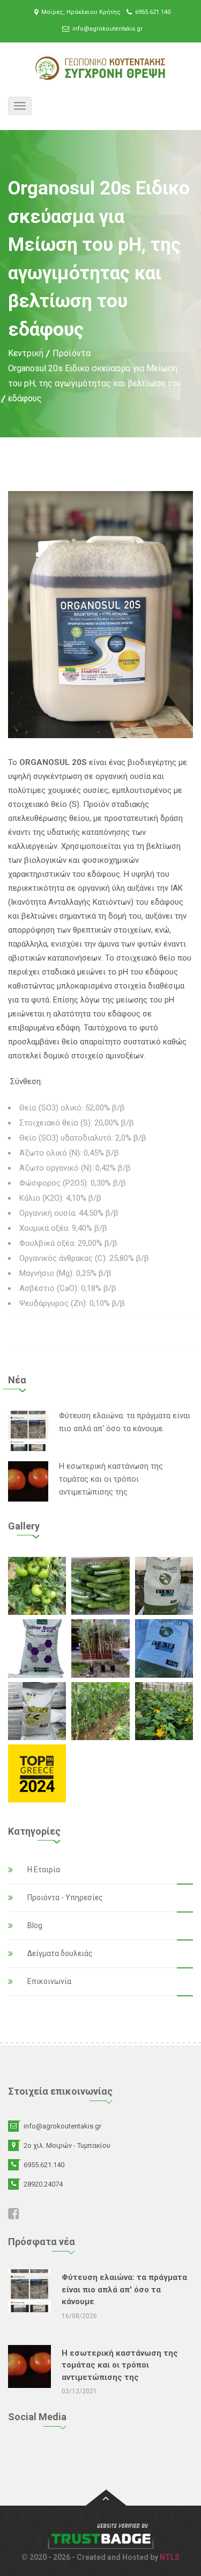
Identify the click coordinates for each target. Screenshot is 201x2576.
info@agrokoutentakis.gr (107, 29)
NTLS (170, 2557)
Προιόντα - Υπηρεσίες (65, 1897)
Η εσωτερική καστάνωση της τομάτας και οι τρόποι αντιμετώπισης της (111, 1479)
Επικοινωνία (49, 1981)
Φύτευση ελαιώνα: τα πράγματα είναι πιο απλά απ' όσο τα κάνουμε (124, 2289)
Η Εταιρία (44, 1870)
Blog (35, 1925)
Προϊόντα (72, 353)
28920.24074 (43, 2184)
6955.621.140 (153, 12)
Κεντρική (26, 353)
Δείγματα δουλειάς (60, 1953)
